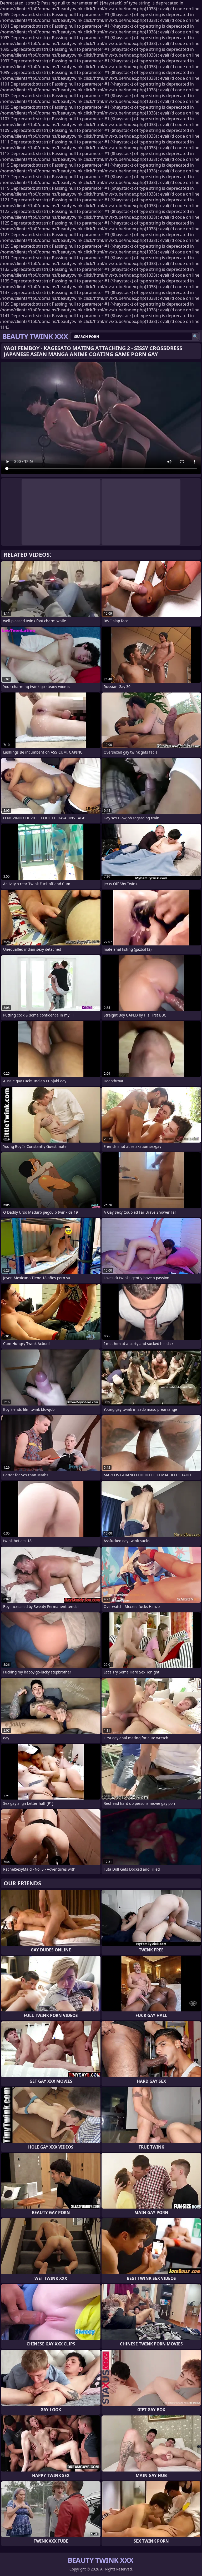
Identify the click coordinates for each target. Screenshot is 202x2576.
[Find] (195, 337)
